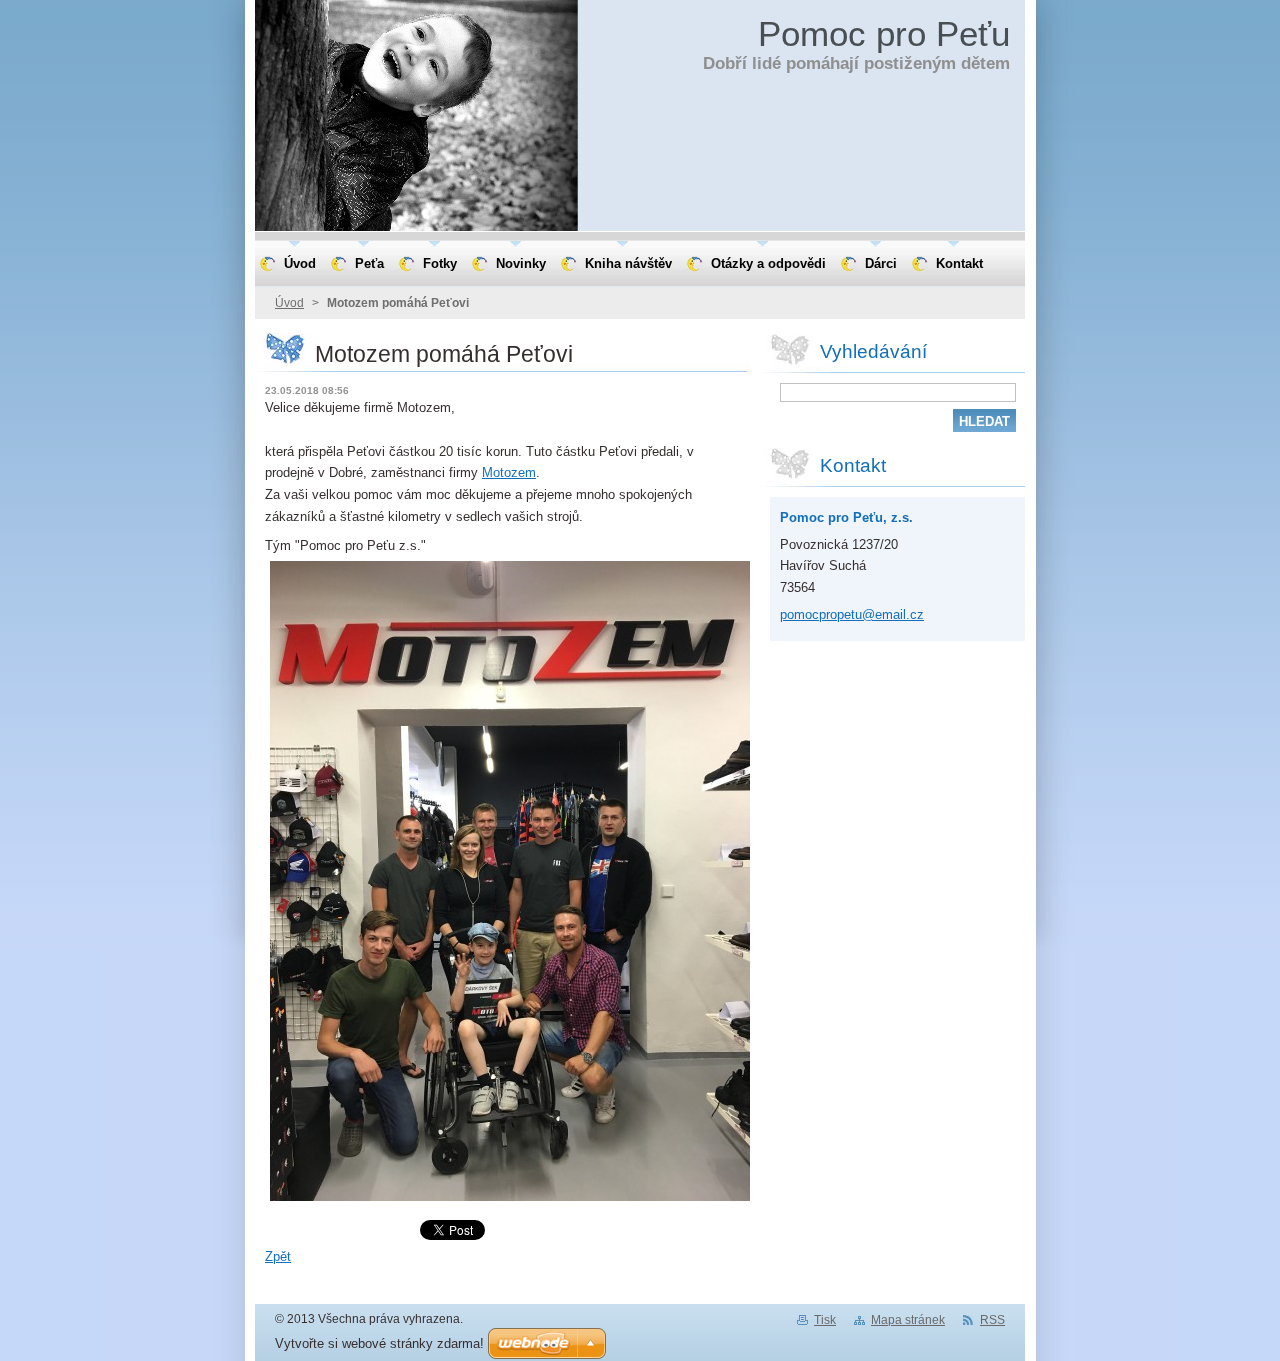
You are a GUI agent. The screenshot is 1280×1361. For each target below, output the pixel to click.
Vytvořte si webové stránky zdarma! (379, 1343)
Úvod (289, 303)
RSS (992, 1320)
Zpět (278, 1256)
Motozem (509, 472)
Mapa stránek (908, 1320)
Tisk (825, 1320)
